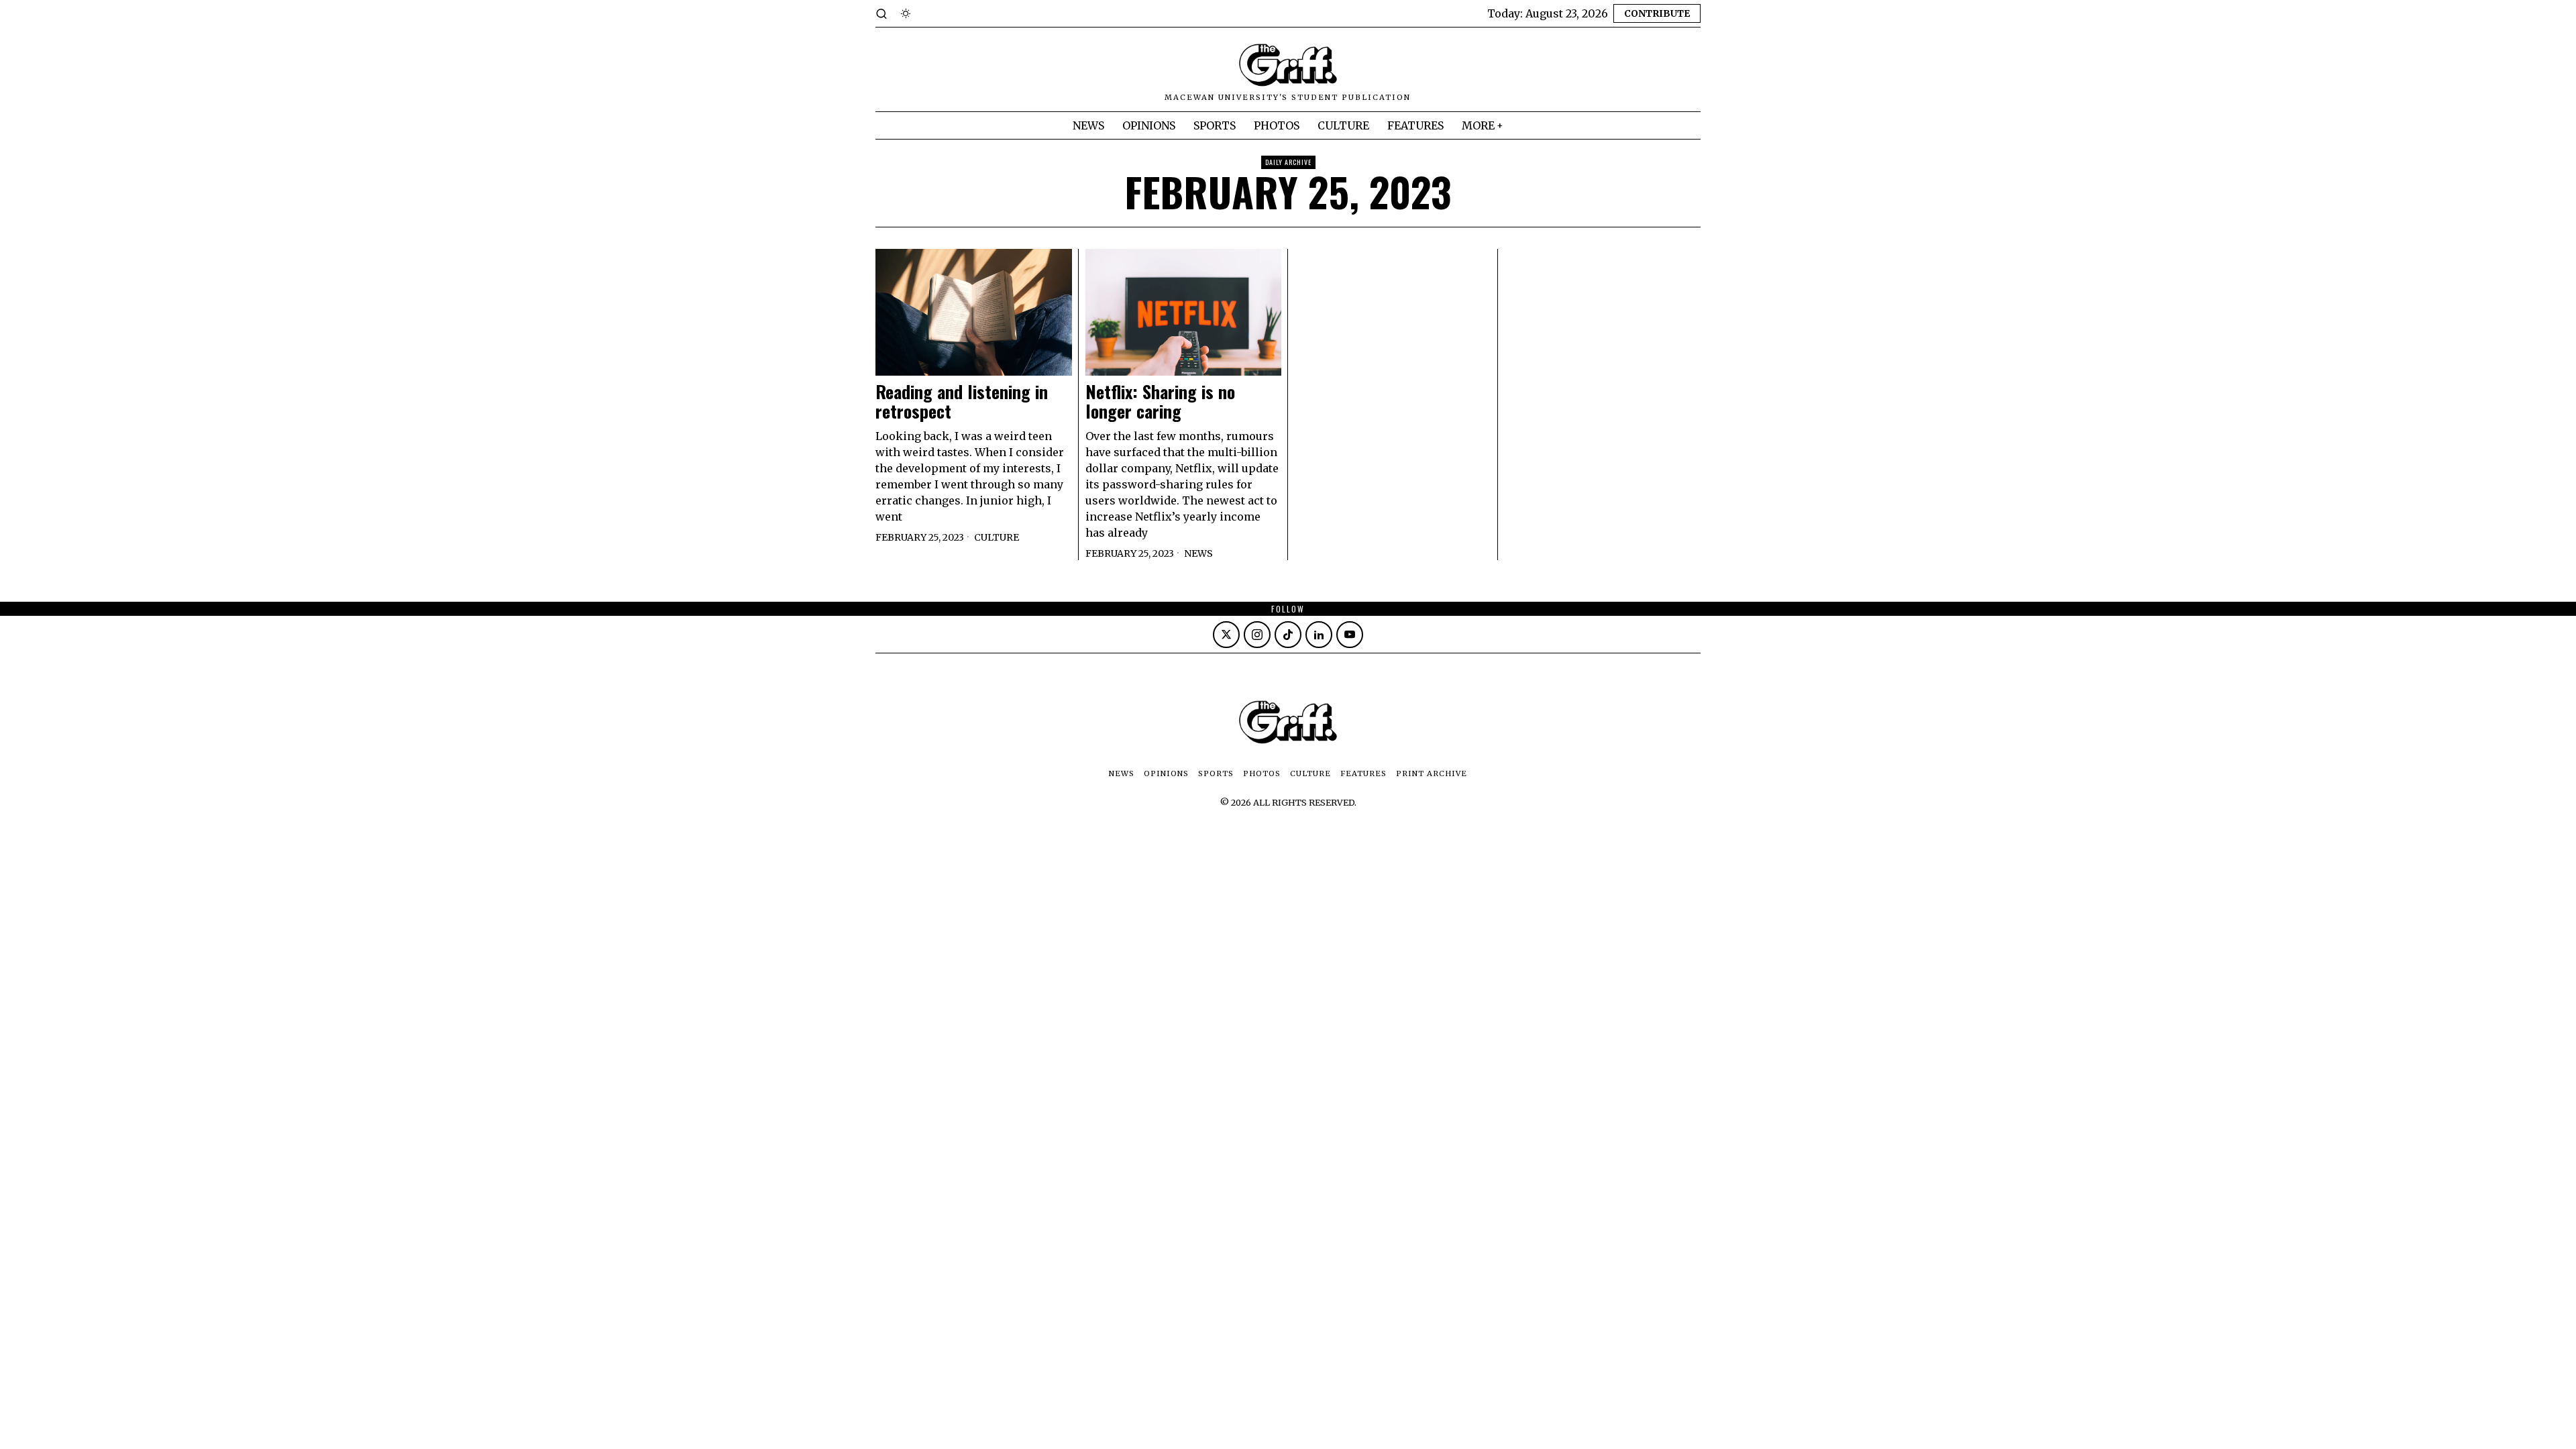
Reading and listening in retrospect (962, 401)
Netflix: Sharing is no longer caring (1160, 401)
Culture (997, 537)
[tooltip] (1226, 635)
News (1198, 553)
